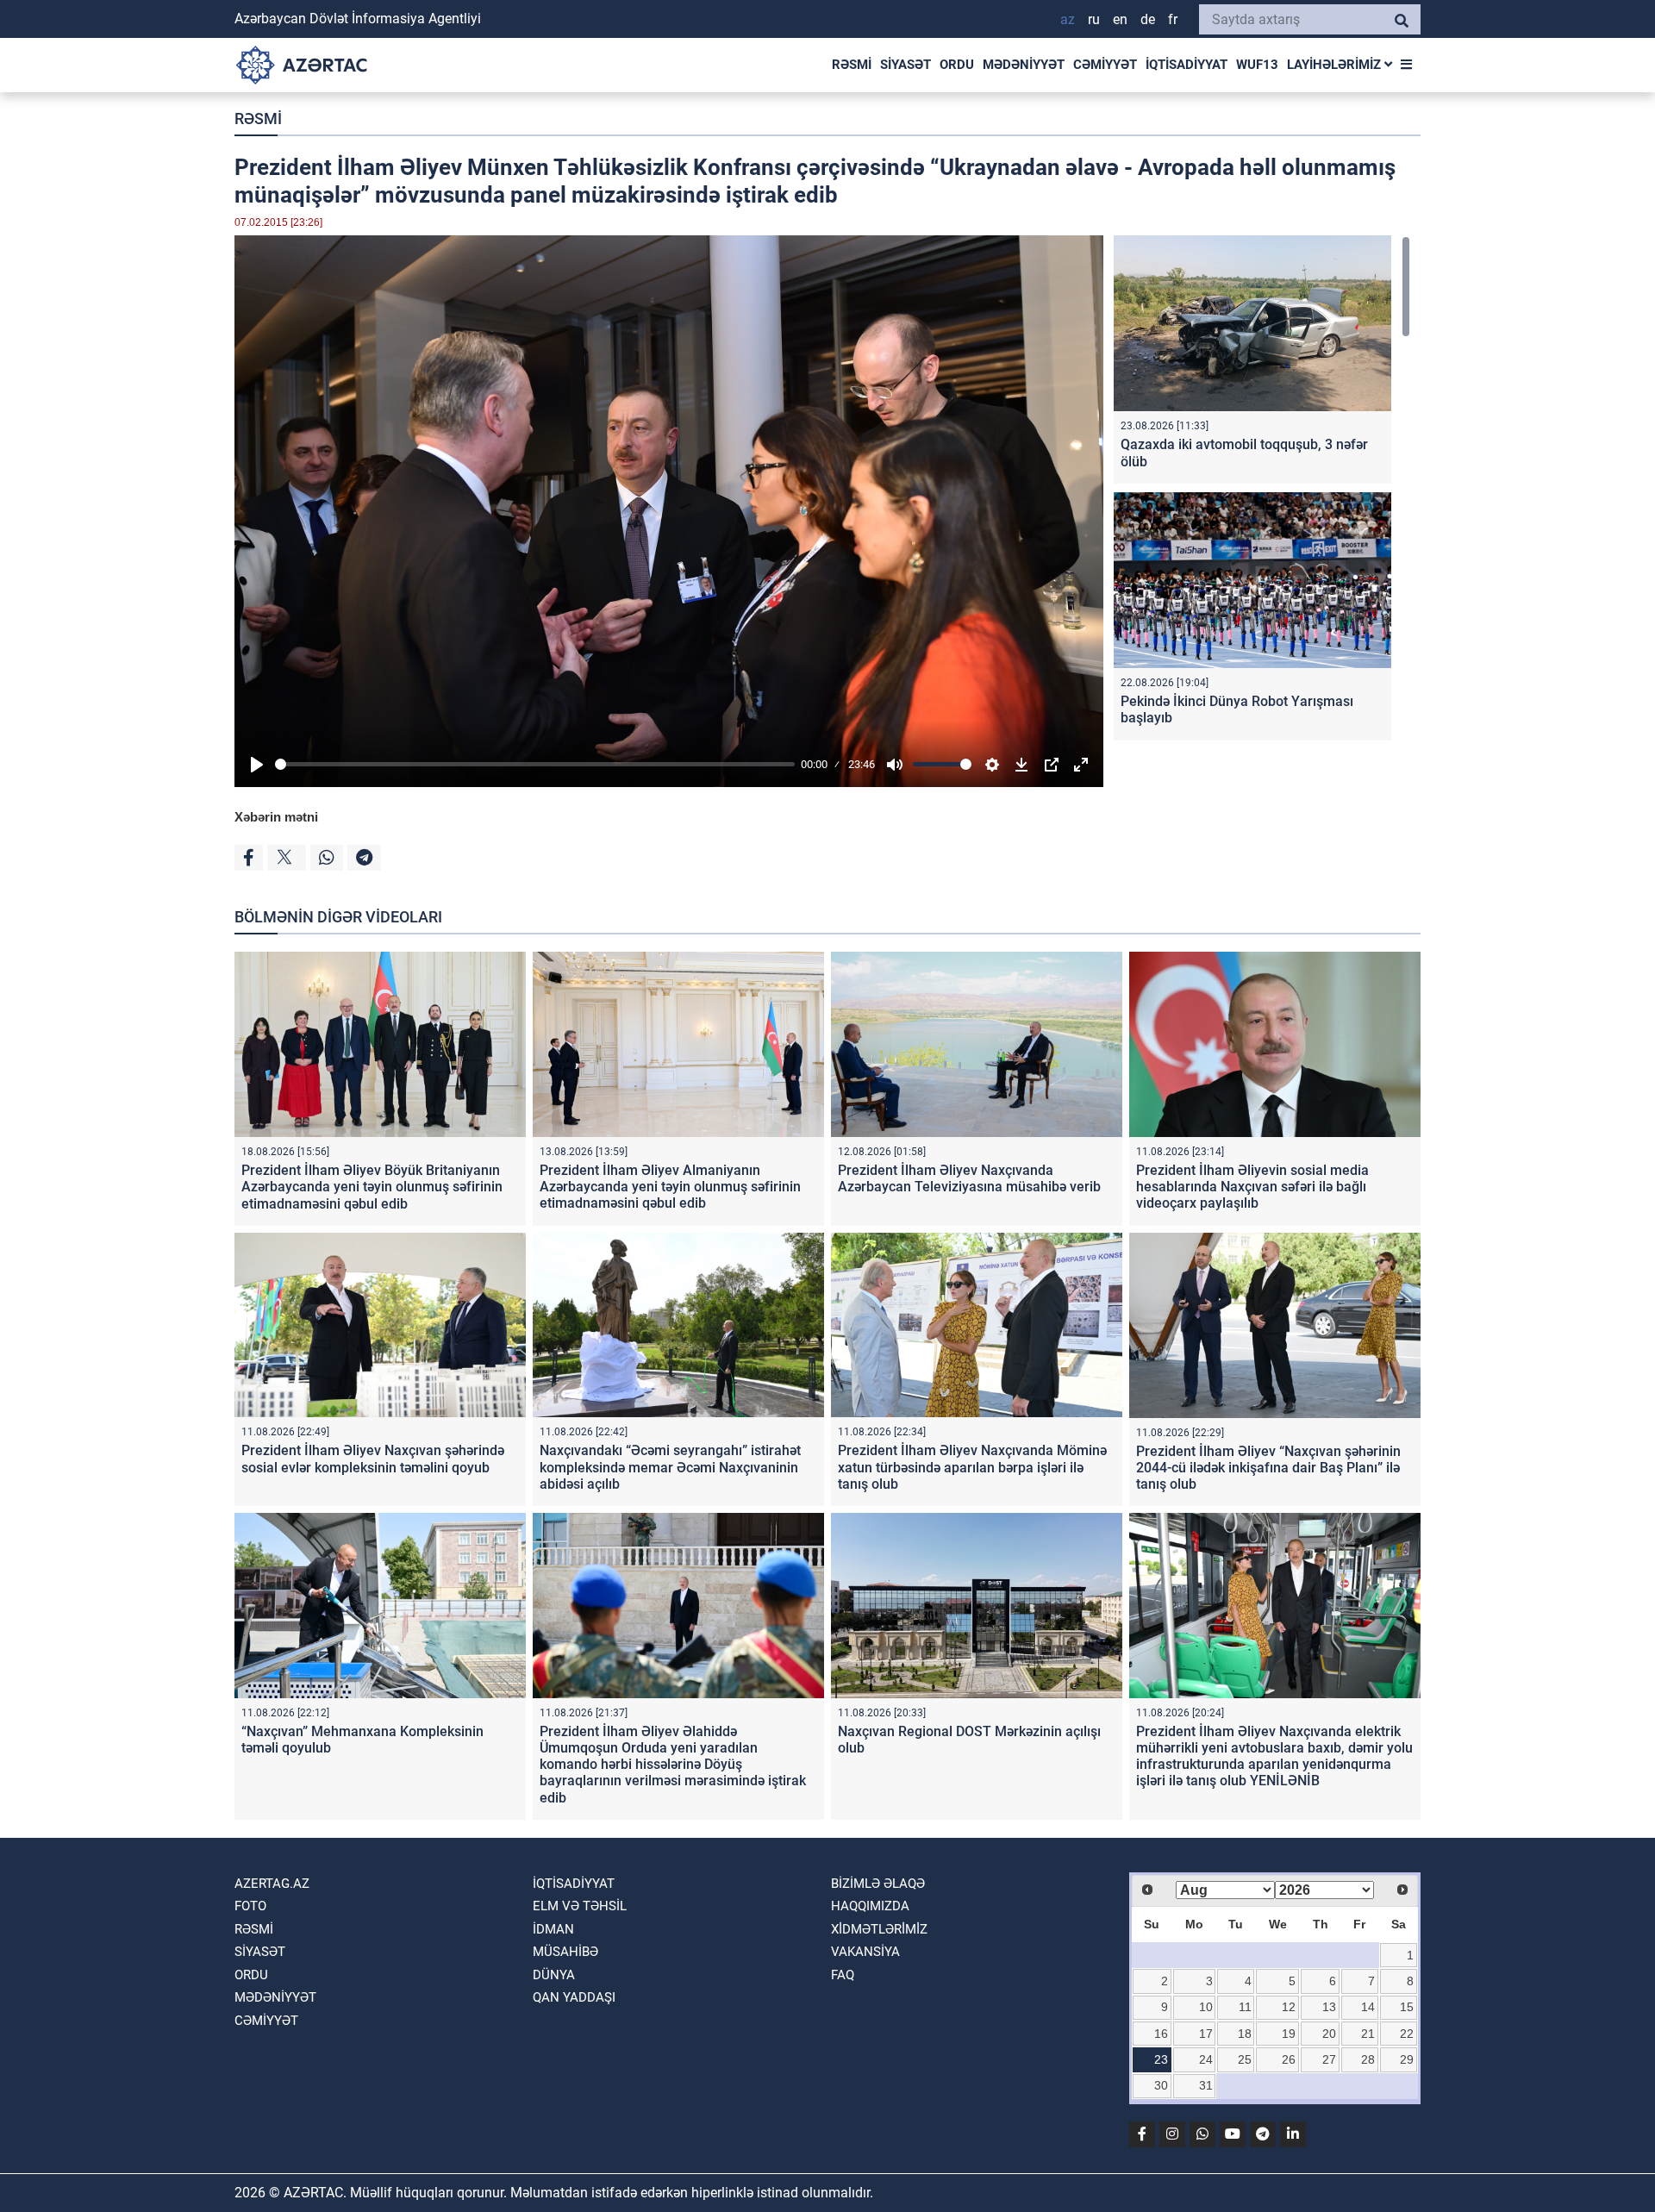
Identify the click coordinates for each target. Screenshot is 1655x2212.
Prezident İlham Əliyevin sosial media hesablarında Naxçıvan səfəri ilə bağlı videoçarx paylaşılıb (1252, 1187)
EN (1120, 19)
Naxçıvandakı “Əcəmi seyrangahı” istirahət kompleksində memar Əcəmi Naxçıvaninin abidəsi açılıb (670, 1467)
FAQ (843, 1975)
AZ (1068, 19)
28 (1368, 2059)
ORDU (957, 65)
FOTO (250, 1906)
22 (1407, 2034)
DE (1148, 19)
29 (1407, 2059)
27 (1329, 2059)
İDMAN (553, 1929)
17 (1206, 2034)
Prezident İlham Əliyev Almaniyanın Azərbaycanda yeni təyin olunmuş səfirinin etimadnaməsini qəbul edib (670, 1187)
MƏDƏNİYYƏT (1024, 65)
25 (1245, 2059)
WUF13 (1257, 65)
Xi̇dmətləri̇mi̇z (879, 1929)
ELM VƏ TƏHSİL (580, 1906)
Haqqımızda (870, 1906)
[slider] (535, 764)
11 (1245, 2007)
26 (1289, 2059)
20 (1329, 2034)
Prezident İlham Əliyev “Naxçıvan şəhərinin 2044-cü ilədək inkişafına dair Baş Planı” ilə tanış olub (1268, 1468)
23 (1161, 2059)
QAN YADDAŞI (574, 1997)
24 (1206, 2059)
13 (1329, 2007)
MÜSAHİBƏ (565, 1952)
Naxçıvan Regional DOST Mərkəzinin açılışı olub (969, 1740)
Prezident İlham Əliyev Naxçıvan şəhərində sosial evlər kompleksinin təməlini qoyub (373, 1459)
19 (1289, 2034)
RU (1094, 19)
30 (1161, 2085)
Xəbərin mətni (276, 817)
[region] (1262, 492)
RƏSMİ (852, 65)
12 (1289, 2007)
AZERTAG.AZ (272, 1884)
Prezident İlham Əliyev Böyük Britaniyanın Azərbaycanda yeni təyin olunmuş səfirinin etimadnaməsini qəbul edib (372, 1187)
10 (1206, 2007)
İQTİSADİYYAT (1187, 65)
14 (1368, 2007)
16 (1161, 2034)
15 (1407, 2007)
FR (1173, 19)
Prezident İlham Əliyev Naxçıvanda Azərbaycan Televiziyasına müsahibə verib (969, 1178)
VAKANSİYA (865, 1952)
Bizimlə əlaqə (878, 1884)
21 (1368, 2034)
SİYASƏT (906, 65)
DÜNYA (554, 1975)
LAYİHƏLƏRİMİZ (1336, 65)
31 (1206, 2085)
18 (1245, 2034)
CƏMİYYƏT (1105, 65)
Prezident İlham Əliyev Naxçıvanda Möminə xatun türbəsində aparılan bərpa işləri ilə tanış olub (972, 1467)
